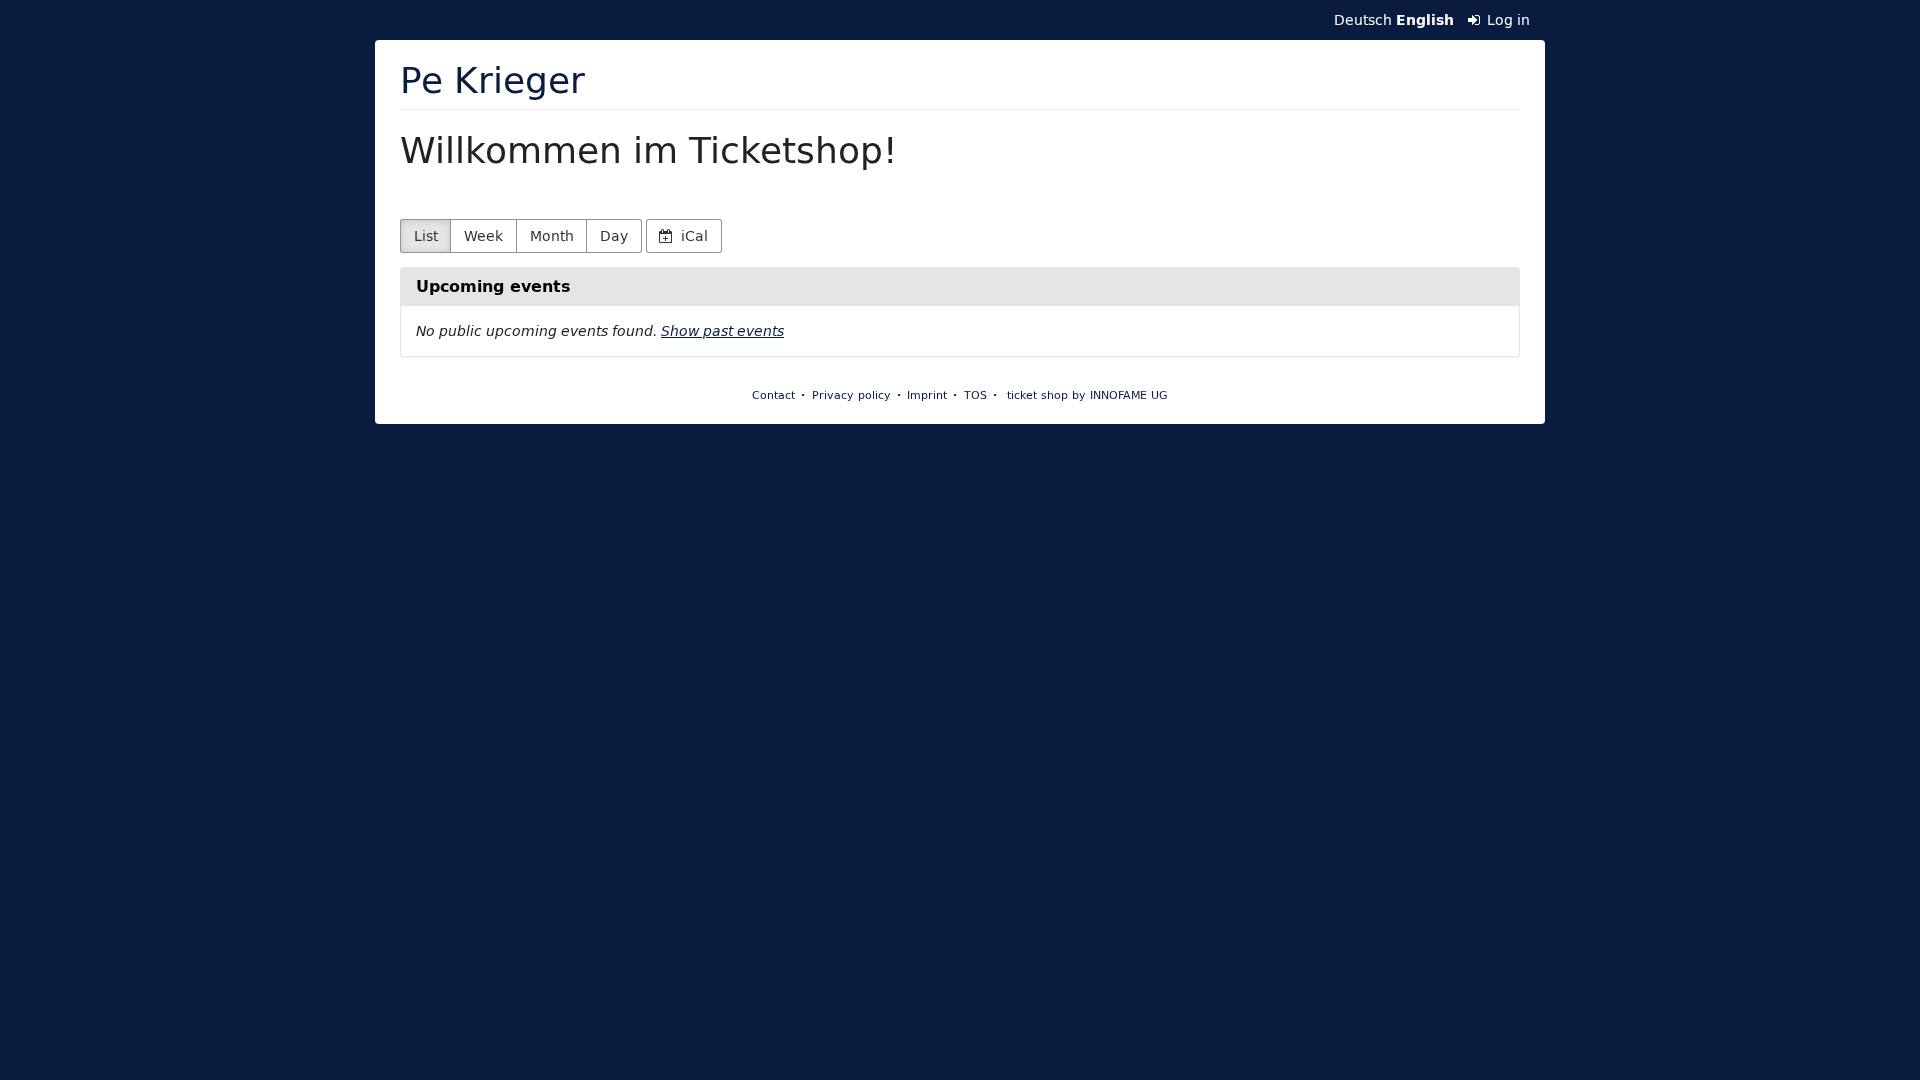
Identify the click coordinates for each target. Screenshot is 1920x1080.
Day (614, 236)
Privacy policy (851, 394)
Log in (1506, 20)
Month (552, 236)
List (426, 236)
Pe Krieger (492, 79)
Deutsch (1363, 20)
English (1425, 20)
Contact (773, 394)
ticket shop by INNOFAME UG (1087, 394)
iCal (692, 236)
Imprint (927, 394)
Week (483, 236)
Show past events (722, 331)
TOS (975, 394)
